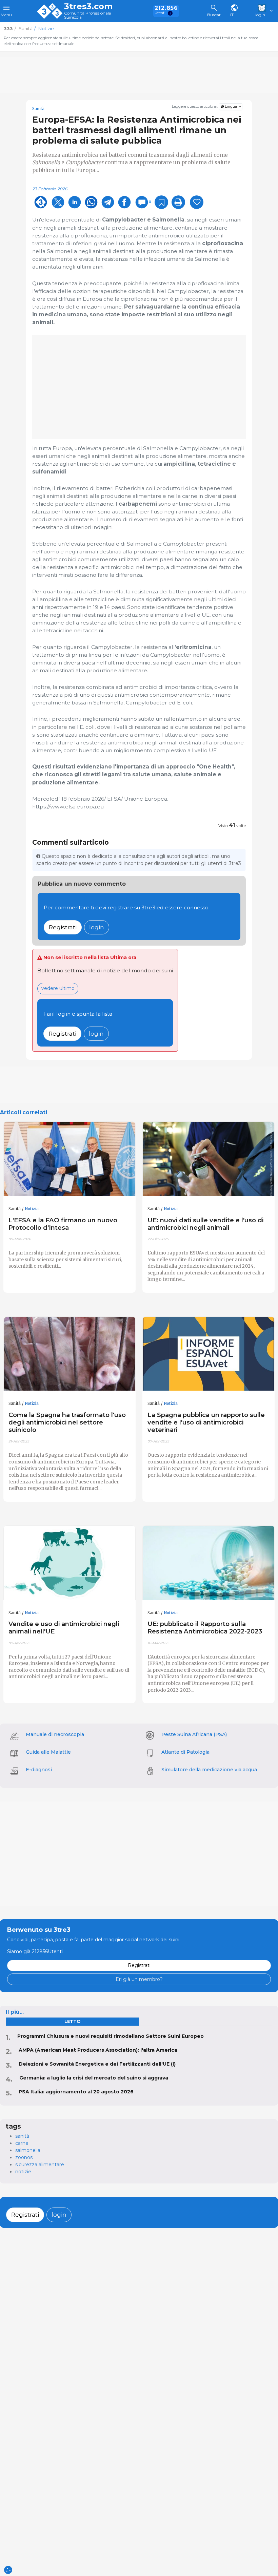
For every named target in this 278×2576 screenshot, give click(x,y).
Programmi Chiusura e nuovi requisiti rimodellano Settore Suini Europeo (111, 2036)
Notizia (32, 1209)
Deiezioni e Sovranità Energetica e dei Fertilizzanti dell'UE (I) (97, 2064)
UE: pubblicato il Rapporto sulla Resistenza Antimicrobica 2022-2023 (205, 1628)
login (97, 927)
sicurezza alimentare (40, 2165)
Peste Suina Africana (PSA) (194, 1734)
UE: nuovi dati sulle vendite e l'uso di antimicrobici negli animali (205, 1224)
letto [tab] (72, 2021)
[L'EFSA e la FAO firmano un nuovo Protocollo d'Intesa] (69, 1159)
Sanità (38, 109)
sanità (22, 2136)
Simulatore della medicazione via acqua (209, 1770)
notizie (23, 2172)
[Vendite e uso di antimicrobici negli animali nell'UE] (69, 1563)
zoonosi (24, 2157)
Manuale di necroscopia (55, 1734)
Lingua (231, 107)
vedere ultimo (58, 988)
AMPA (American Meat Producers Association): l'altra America (98, 2050)
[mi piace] (197, 202)
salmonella (28, 2150)
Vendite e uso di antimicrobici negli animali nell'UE (64, 1628)
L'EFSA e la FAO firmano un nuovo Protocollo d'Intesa (63, 1224)
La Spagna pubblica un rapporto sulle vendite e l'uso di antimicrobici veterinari (206, 1422)
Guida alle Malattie (48, 1752)
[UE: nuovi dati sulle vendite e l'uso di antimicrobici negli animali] (209, 1159)
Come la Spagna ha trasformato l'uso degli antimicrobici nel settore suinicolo (67, 1422)
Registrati (63, 927)
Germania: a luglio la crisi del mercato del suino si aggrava (94, 2078)
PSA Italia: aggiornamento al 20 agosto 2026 (76, 2092)
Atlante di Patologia (185, 1752)
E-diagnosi (39, 1770)
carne (22, 2143)
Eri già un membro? (139, 1979)
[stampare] (178, 202)
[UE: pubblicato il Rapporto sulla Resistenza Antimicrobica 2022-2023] (209, 1563)
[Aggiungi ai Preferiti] (161, 202)
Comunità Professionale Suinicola (87, 15)
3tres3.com (88, 6)
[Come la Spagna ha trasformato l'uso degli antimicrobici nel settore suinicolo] (69, 1354)
